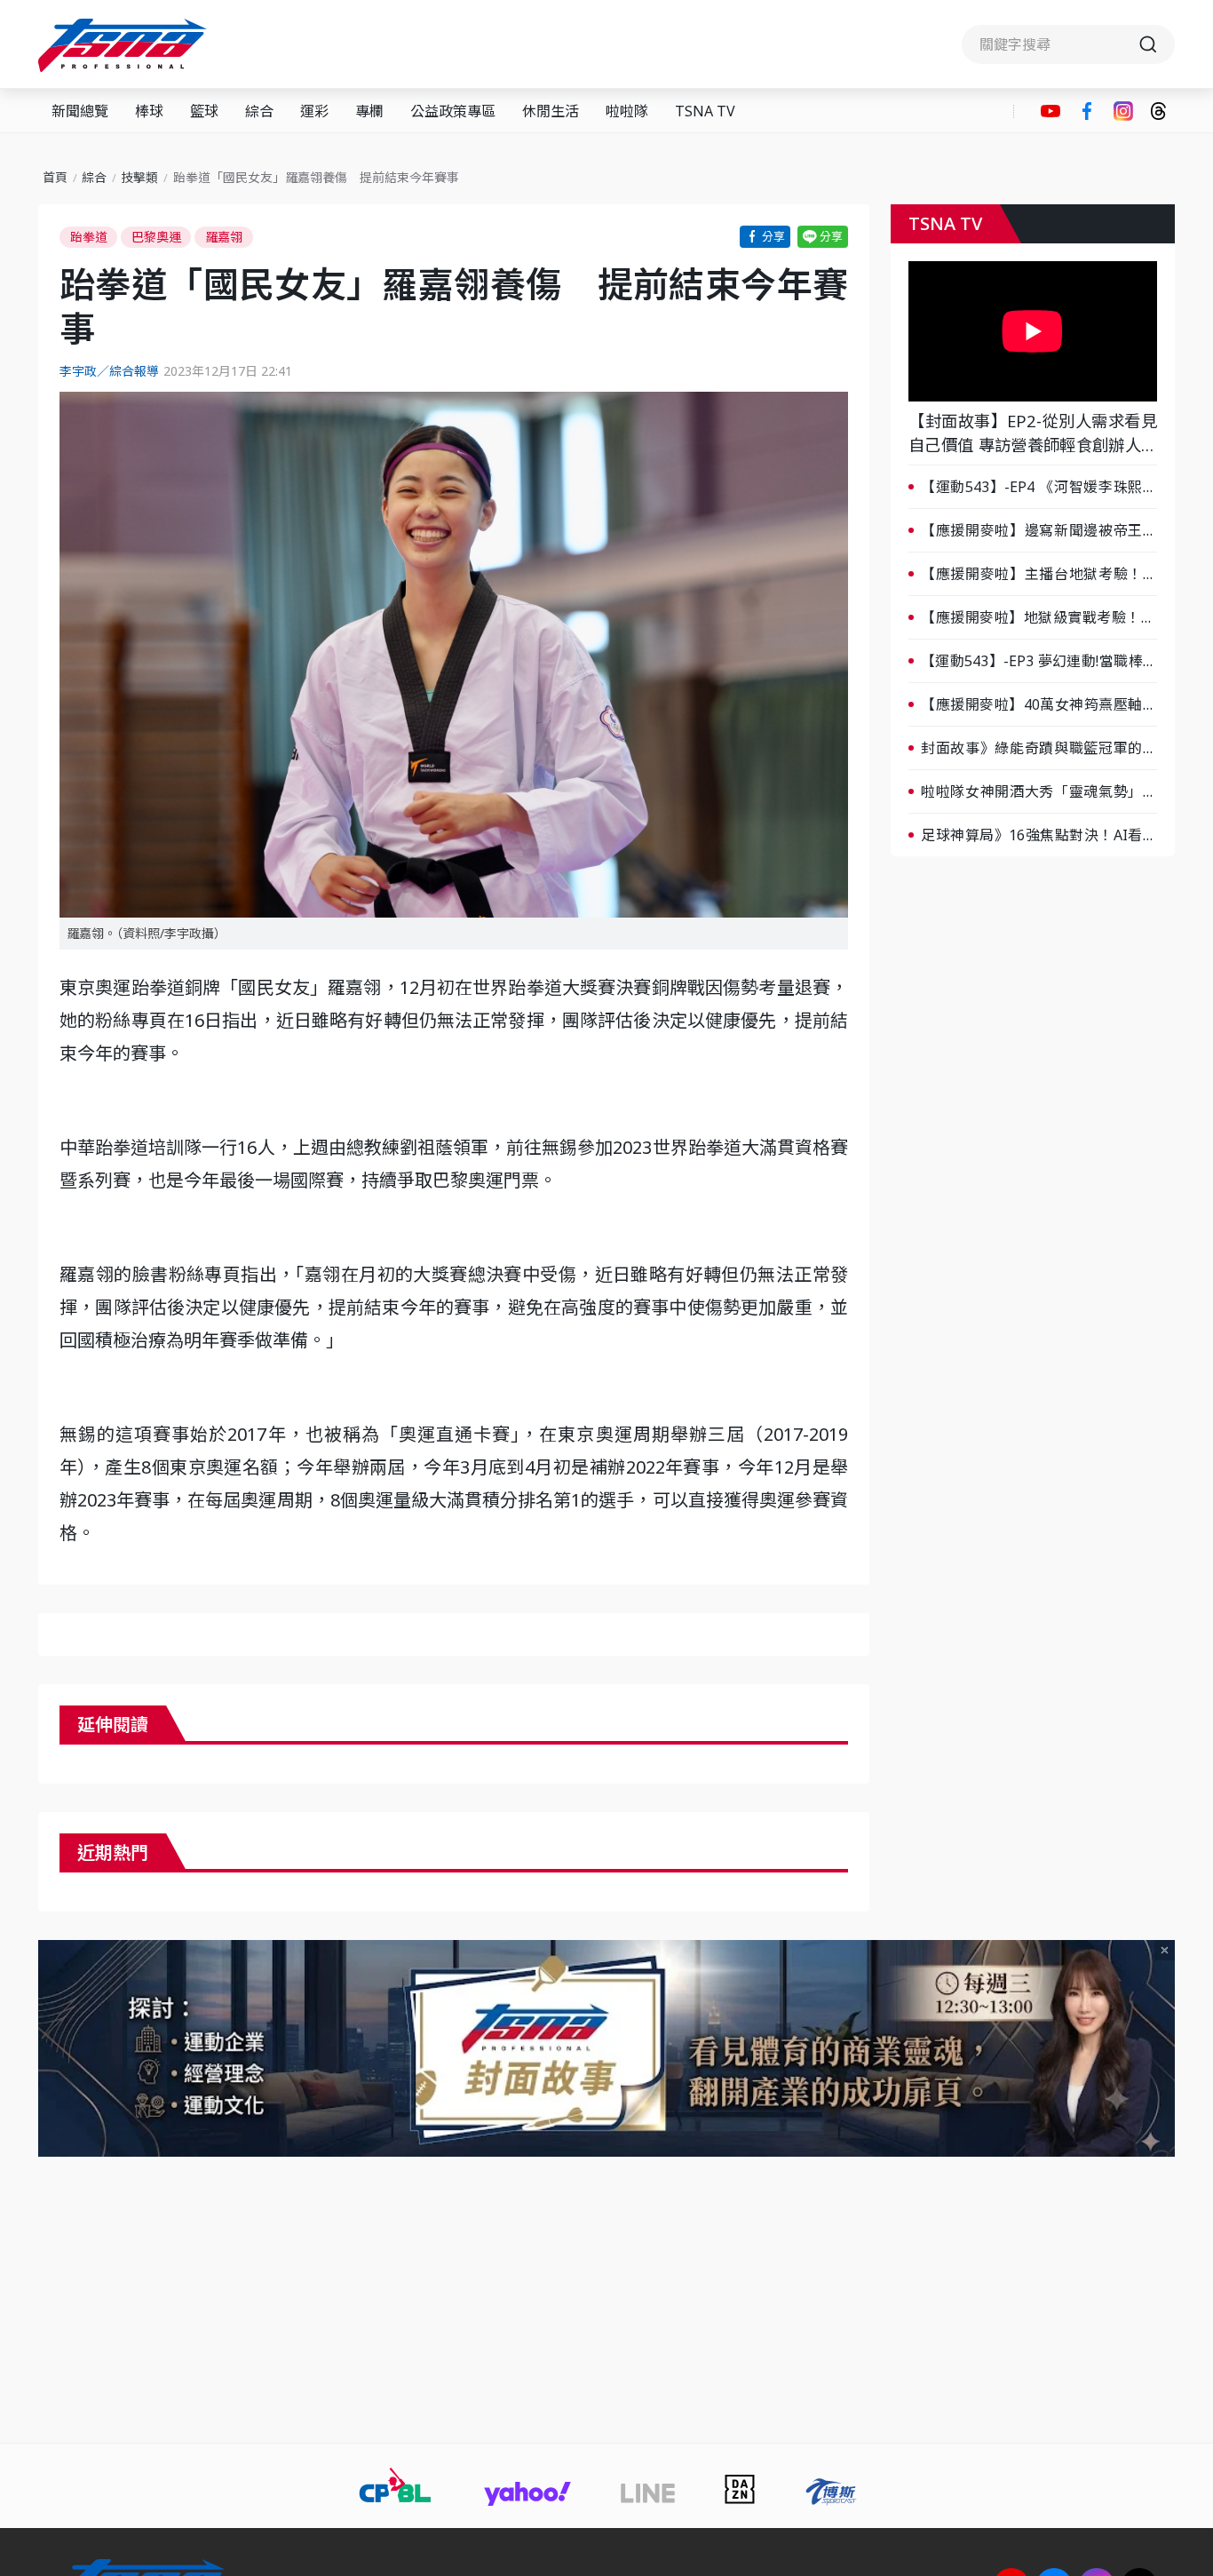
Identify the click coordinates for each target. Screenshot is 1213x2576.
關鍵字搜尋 (1068, 44)
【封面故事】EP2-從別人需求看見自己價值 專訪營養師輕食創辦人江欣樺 (1033, 433)
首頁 (55, 177)
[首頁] (125, 45)
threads (1158, 111)
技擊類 (139, 177)
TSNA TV (705, 111)
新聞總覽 (80, 111)
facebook (1087, 111)
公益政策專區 (453, 111)
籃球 (204, 111)
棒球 (149, 111)
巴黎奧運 (156, 237)
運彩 (314, 111)
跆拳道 (89, 237)
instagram (1123, 111)
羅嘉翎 (224, 237)
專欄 (369, 111)
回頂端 (1169, 2292)
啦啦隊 (627, 111)
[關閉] (1165, 1950)
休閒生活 (551, 111)
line (823, 237)
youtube (1050, 111)
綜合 (259, 111)
